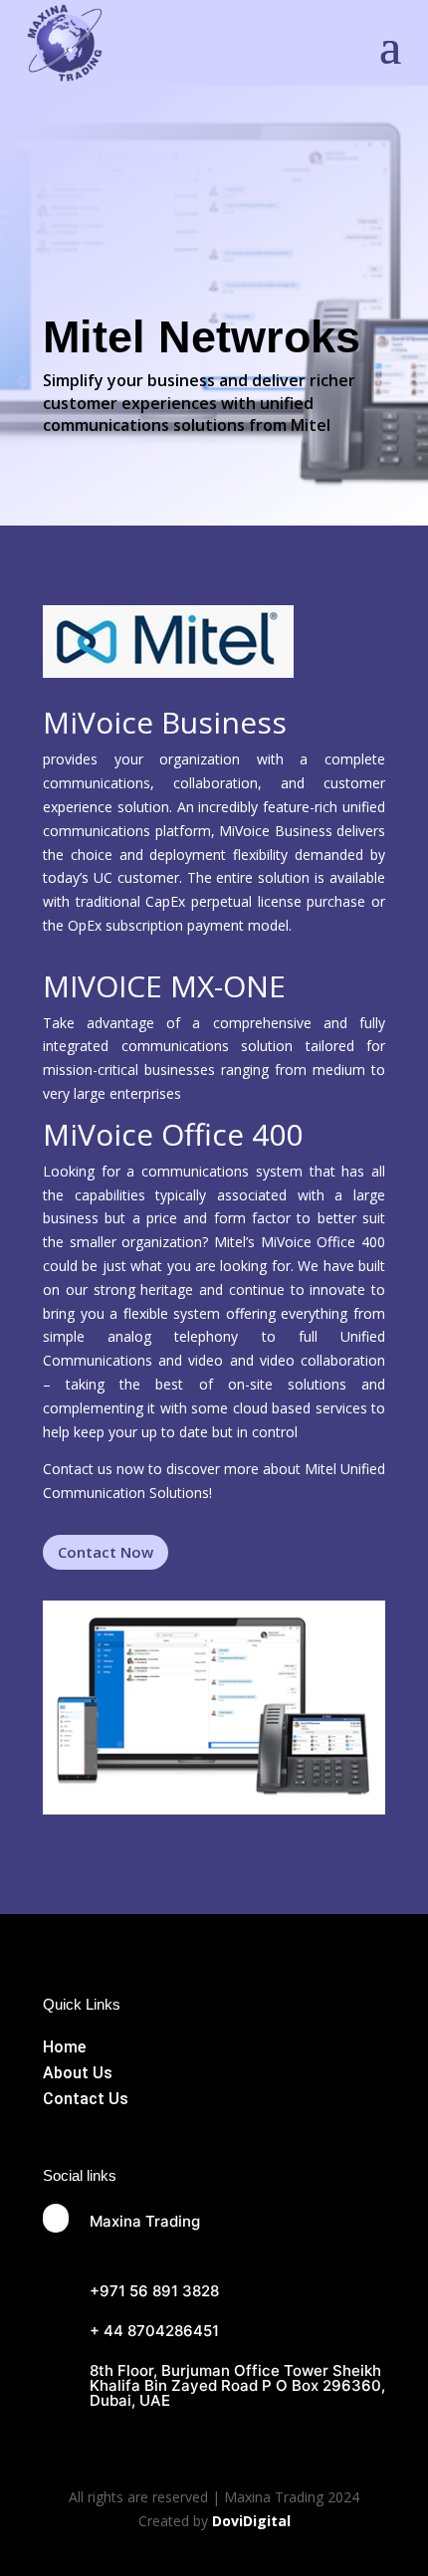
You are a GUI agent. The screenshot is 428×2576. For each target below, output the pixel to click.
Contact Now (106, 1552)
